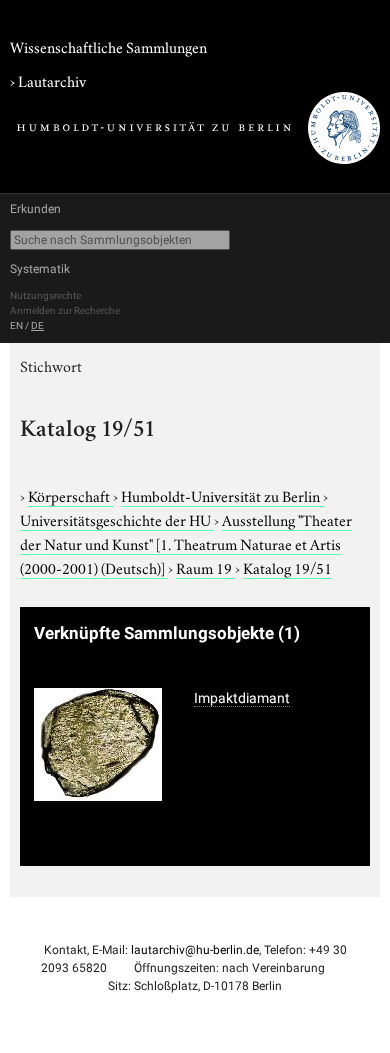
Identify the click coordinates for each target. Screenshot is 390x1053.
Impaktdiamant (242, 698)
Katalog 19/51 (287, 567)
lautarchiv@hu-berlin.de (195, 950)
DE (37, 325)
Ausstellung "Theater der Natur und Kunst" (186, 543)
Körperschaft (70, 495)
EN (16, 325)
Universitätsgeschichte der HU (117, 519)
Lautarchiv (52, 80)
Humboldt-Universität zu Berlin (222, 495)
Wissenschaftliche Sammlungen (108, 46)
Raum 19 (205, 567)
